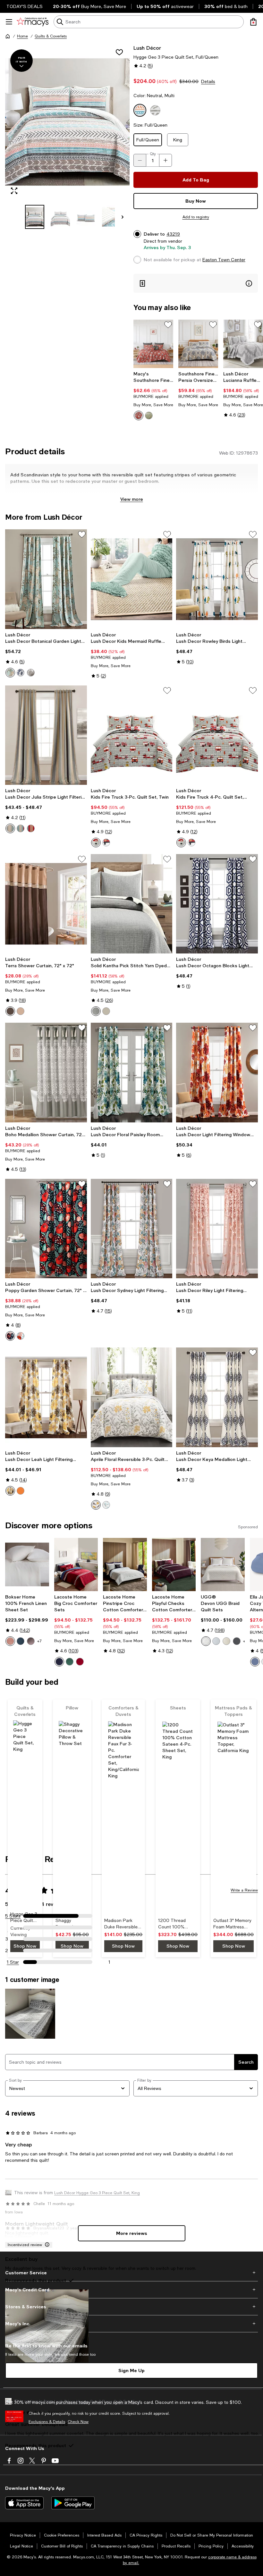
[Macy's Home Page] (33, 22)
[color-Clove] (31, 1641)
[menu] (9, 22)
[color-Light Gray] (96, 1011)
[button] (67, 137)
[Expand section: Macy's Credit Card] (131, 2290)
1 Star (13, 1962)
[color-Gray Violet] (216, 1641)
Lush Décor (147, 48)
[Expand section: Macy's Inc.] (131, 2324)
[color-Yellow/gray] (10, 1491)
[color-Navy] (21, 673)
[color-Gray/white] (31, 673)
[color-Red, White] (106, 843)
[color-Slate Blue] (255, 1662)
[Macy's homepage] (8, 36)
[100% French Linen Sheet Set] (27, 1565)
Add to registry (196, 217)
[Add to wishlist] (119, 52)
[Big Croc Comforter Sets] (76, 1565)
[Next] (123, 217)
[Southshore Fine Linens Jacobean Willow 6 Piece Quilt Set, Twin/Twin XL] (153, 344)
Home (22, 36)
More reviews (132, 2233)
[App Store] (24, 2503)
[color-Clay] (10, 1641)
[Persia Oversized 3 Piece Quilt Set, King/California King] (198, 344)
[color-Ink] (237, 1641)
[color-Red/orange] (21, 1491)
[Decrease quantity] (140, 160)
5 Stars (13, 1916)
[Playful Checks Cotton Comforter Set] (174, 1565)
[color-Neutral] (106, 1011)
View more (132, 499)
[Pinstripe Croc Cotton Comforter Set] (125, 1565)
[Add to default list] (168, 325)
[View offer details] (196, 283)
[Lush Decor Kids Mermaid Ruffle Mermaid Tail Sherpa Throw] (132, 579)
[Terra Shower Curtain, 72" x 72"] (46, 904)
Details (208, 81)
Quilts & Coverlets (51, 36)
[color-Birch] (226, 1641)
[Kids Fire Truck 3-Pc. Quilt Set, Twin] (132, 735)
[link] (153, 396)
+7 (39, 1641)
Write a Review (244, 1890)
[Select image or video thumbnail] (35, 217)
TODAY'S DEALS (25, 6)
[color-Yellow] (96, 1505)
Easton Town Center (224, 260)
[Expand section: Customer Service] (131, 2273)
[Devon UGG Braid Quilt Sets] (223, 1565)
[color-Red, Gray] (96, 843)
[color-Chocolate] (10, 1011)
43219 (173, 234)
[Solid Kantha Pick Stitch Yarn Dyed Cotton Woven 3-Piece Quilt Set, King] (132, 904)
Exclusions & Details (47, 2422)
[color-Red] (139, 415)
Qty (153, 154)
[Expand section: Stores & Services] (131, 2307)
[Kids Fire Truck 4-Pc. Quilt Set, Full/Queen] (217, 735)
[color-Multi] (21, 1336)
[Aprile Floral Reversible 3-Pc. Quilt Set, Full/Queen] (132, 1397)
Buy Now (196, 201)
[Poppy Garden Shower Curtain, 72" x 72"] (46, 1229)
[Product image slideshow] (67, 122)
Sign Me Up (131, 2370)
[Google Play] (73, 2503)
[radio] (139, 415)
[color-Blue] (10, 673)
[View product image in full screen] (14, 191)
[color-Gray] (10, 828)
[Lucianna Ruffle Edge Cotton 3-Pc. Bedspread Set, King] (243, 344)
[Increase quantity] (165, 160)
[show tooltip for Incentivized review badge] (46, 2245)
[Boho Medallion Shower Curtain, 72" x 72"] (46, 1072)
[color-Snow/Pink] (206, 1641)
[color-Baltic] (21, 1641)
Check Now (78, 2422)
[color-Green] (149, 415)
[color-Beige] (21, 1011)
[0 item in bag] (253, 22)
